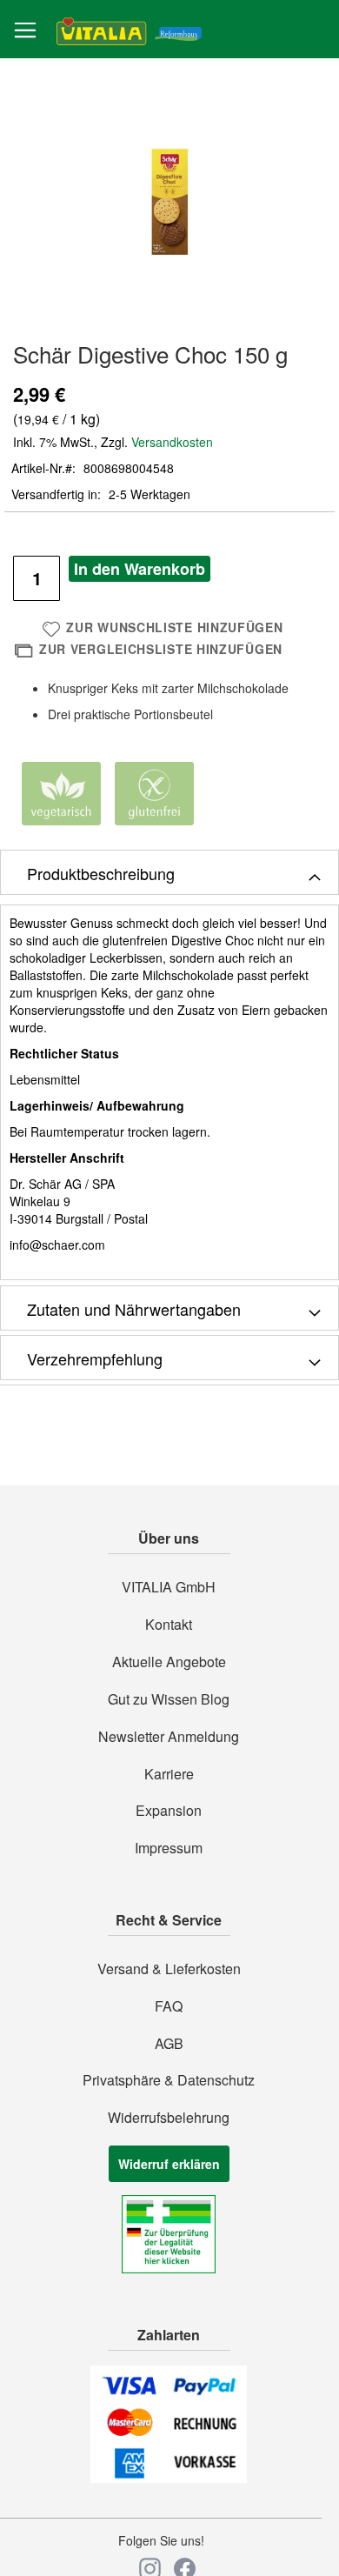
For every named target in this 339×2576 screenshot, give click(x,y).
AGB (169, 2044)
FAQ (169, 2006)
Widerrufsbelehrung (169, 2118)
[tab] (169, 872)
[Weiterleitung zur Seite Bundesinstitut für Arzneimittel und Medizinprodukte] (169, 2268)
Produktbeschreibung (101, 873)
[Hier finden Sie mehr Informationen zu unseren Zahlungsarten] (169, 2478)
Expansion (169, 1811)
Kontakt (169, 1625)
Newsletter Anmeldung (169, 1737)
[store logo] (129, 30)
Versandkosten (172, 442)
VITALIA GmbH (169, 1587)
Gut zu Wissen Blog (169, 1699)
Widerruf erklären (169, 2164)
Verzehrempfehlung (95, 1358)
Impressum (169, 1848)
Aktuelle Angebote (169, 1662)
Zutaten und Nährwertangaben (134, 1309)
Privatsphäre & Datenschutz (169, 2080)
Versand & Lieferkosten (169, 1969)
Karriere (169, 1774)
